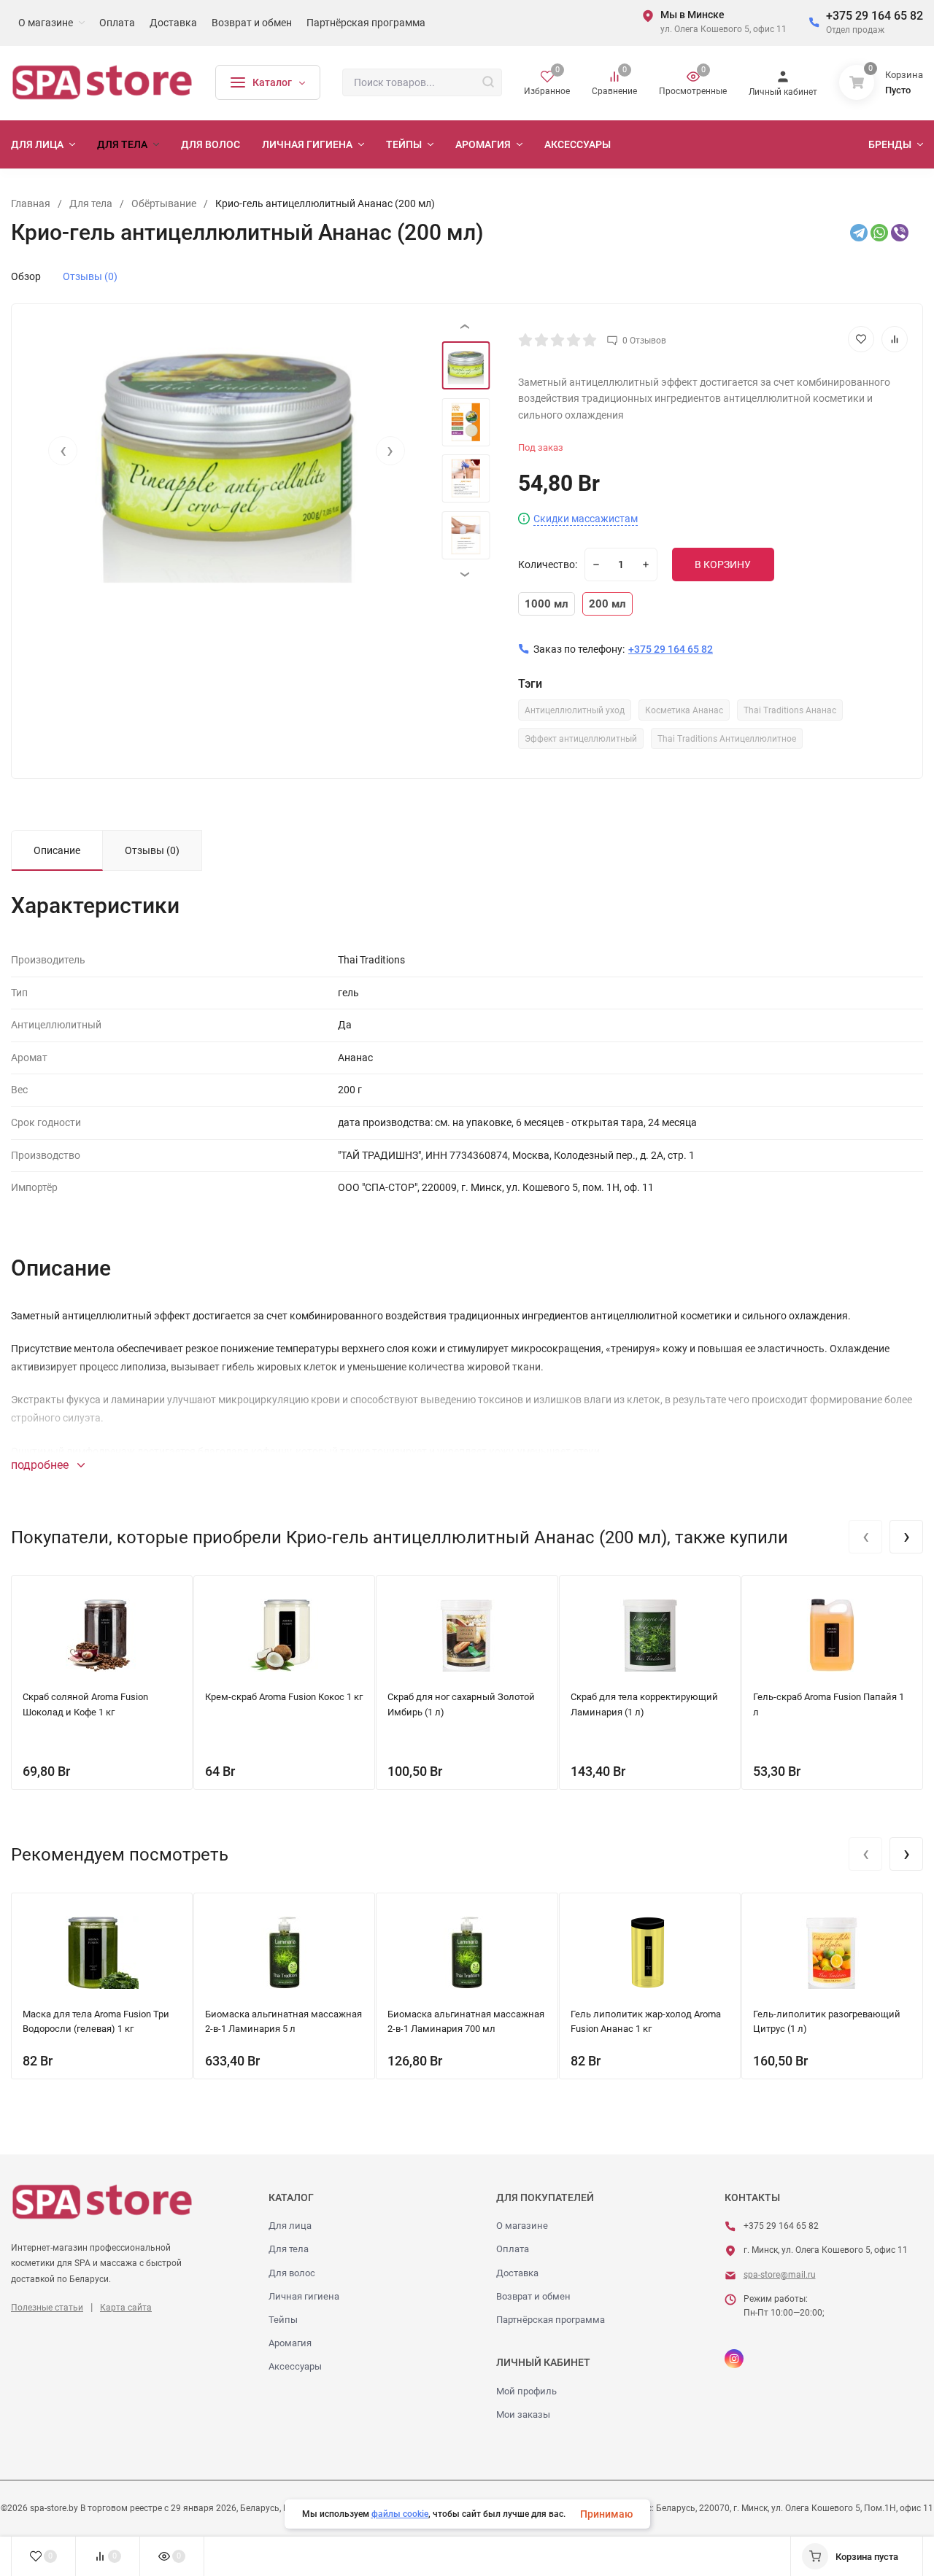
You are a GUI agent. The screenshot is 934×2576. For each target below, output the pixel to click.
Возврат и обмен (533, 2296)
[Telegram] (859, 233)
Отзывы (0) (90, 276)
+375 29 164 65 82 (875, 16)
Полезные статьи (47, 2308)
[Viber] (900, 233)
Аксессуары (295, 2366)
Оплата (513, 2249)
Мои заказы (523, 2414)
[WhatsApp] (879, 233)
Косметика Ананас (684, 710)
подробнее (41, 1465)
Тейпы (283, 2320)
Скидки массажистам (586, 519)
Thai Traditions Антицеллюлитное (727, 739)
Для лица (290, 2226)
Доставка (517, 2273)
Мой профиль (526, 2391)
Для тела (289, 2249)
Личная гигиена (304, 2296)
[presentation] (63, 451)
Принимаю (606, 2514)
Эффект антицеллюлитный (581, 739)
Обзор (26, 276)
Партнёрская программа (551, 2320)
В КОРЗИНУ (723, 565)
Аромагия (290, 2343)
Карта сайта (126, 2308)
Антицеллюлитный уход (575, 710)
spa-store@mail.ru (780, 2275)
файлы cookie (400, 2514)
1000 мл (547, 604)
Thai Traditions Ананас (790, 710)
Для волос (292, 2273)
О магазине (522, 2226)
